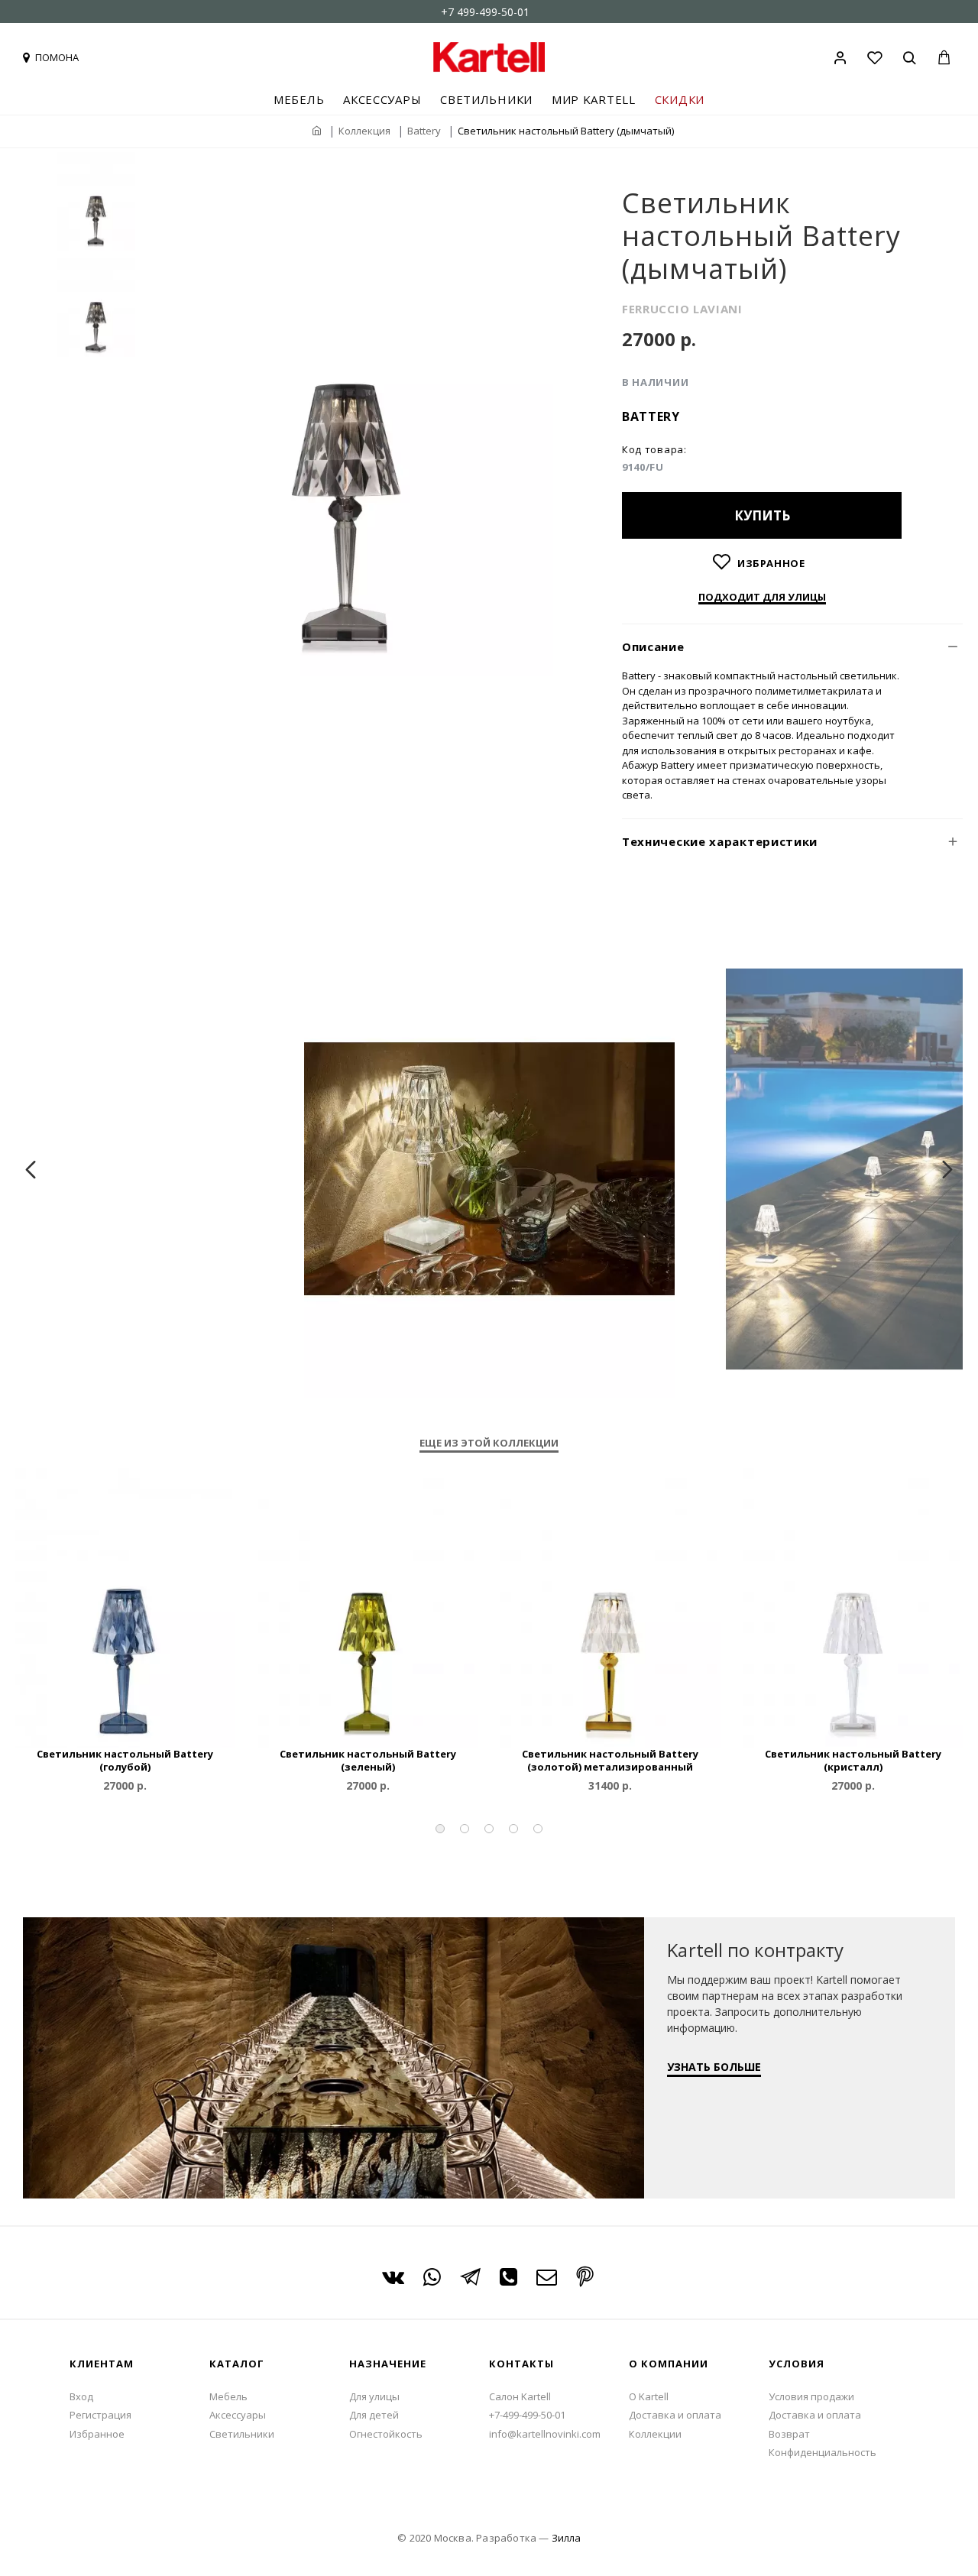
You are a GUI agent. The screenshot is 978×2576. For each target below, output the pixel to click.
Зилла (566, 2538)
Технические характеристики (720, 841)
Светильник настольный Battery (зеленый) (368, 1761)
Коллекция (364, 131)
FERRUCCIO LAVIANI (682, 309)
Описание (653, 646)
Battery (424, 131)
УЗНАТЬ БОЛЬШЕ (714, 2067)
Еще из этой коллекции (489, 1443)
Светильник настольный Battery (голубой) (125, 1761)
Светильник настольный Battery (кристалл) (853, 1761)
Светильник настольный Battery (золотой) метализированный (610, 1761)
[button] (440, 1829)
